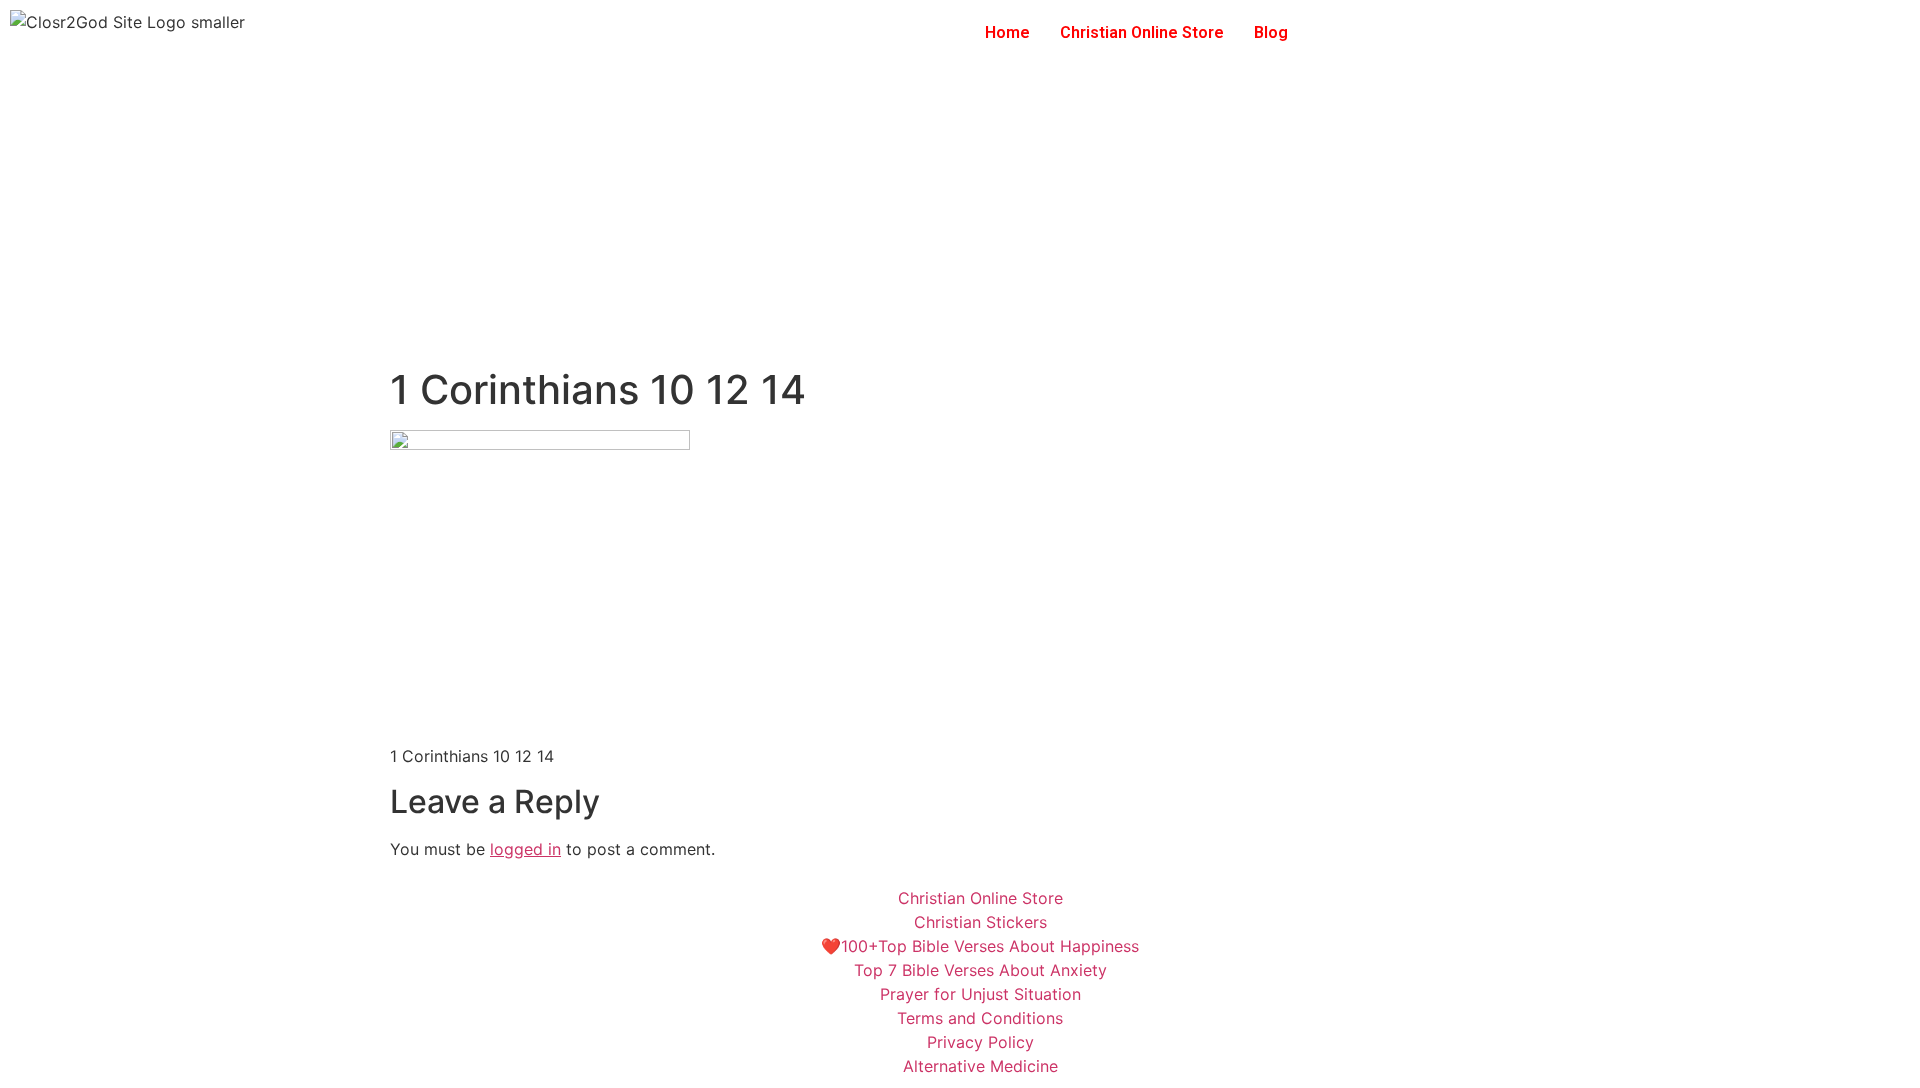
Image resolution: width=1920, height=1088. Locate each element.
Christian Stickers (980, 922)
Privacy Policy (980, 1042)
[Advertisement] (960, 216)
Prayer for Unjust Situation (980, 994)
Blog (1271, 32)
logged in (525, 849)
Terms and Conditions (980, 1018)
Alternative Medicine (980, 1066)
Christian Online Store (1142, 32)
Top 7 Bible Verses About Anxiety (980, 970)
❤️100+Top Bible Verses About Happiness (980, 946)
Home (1007, 32)
